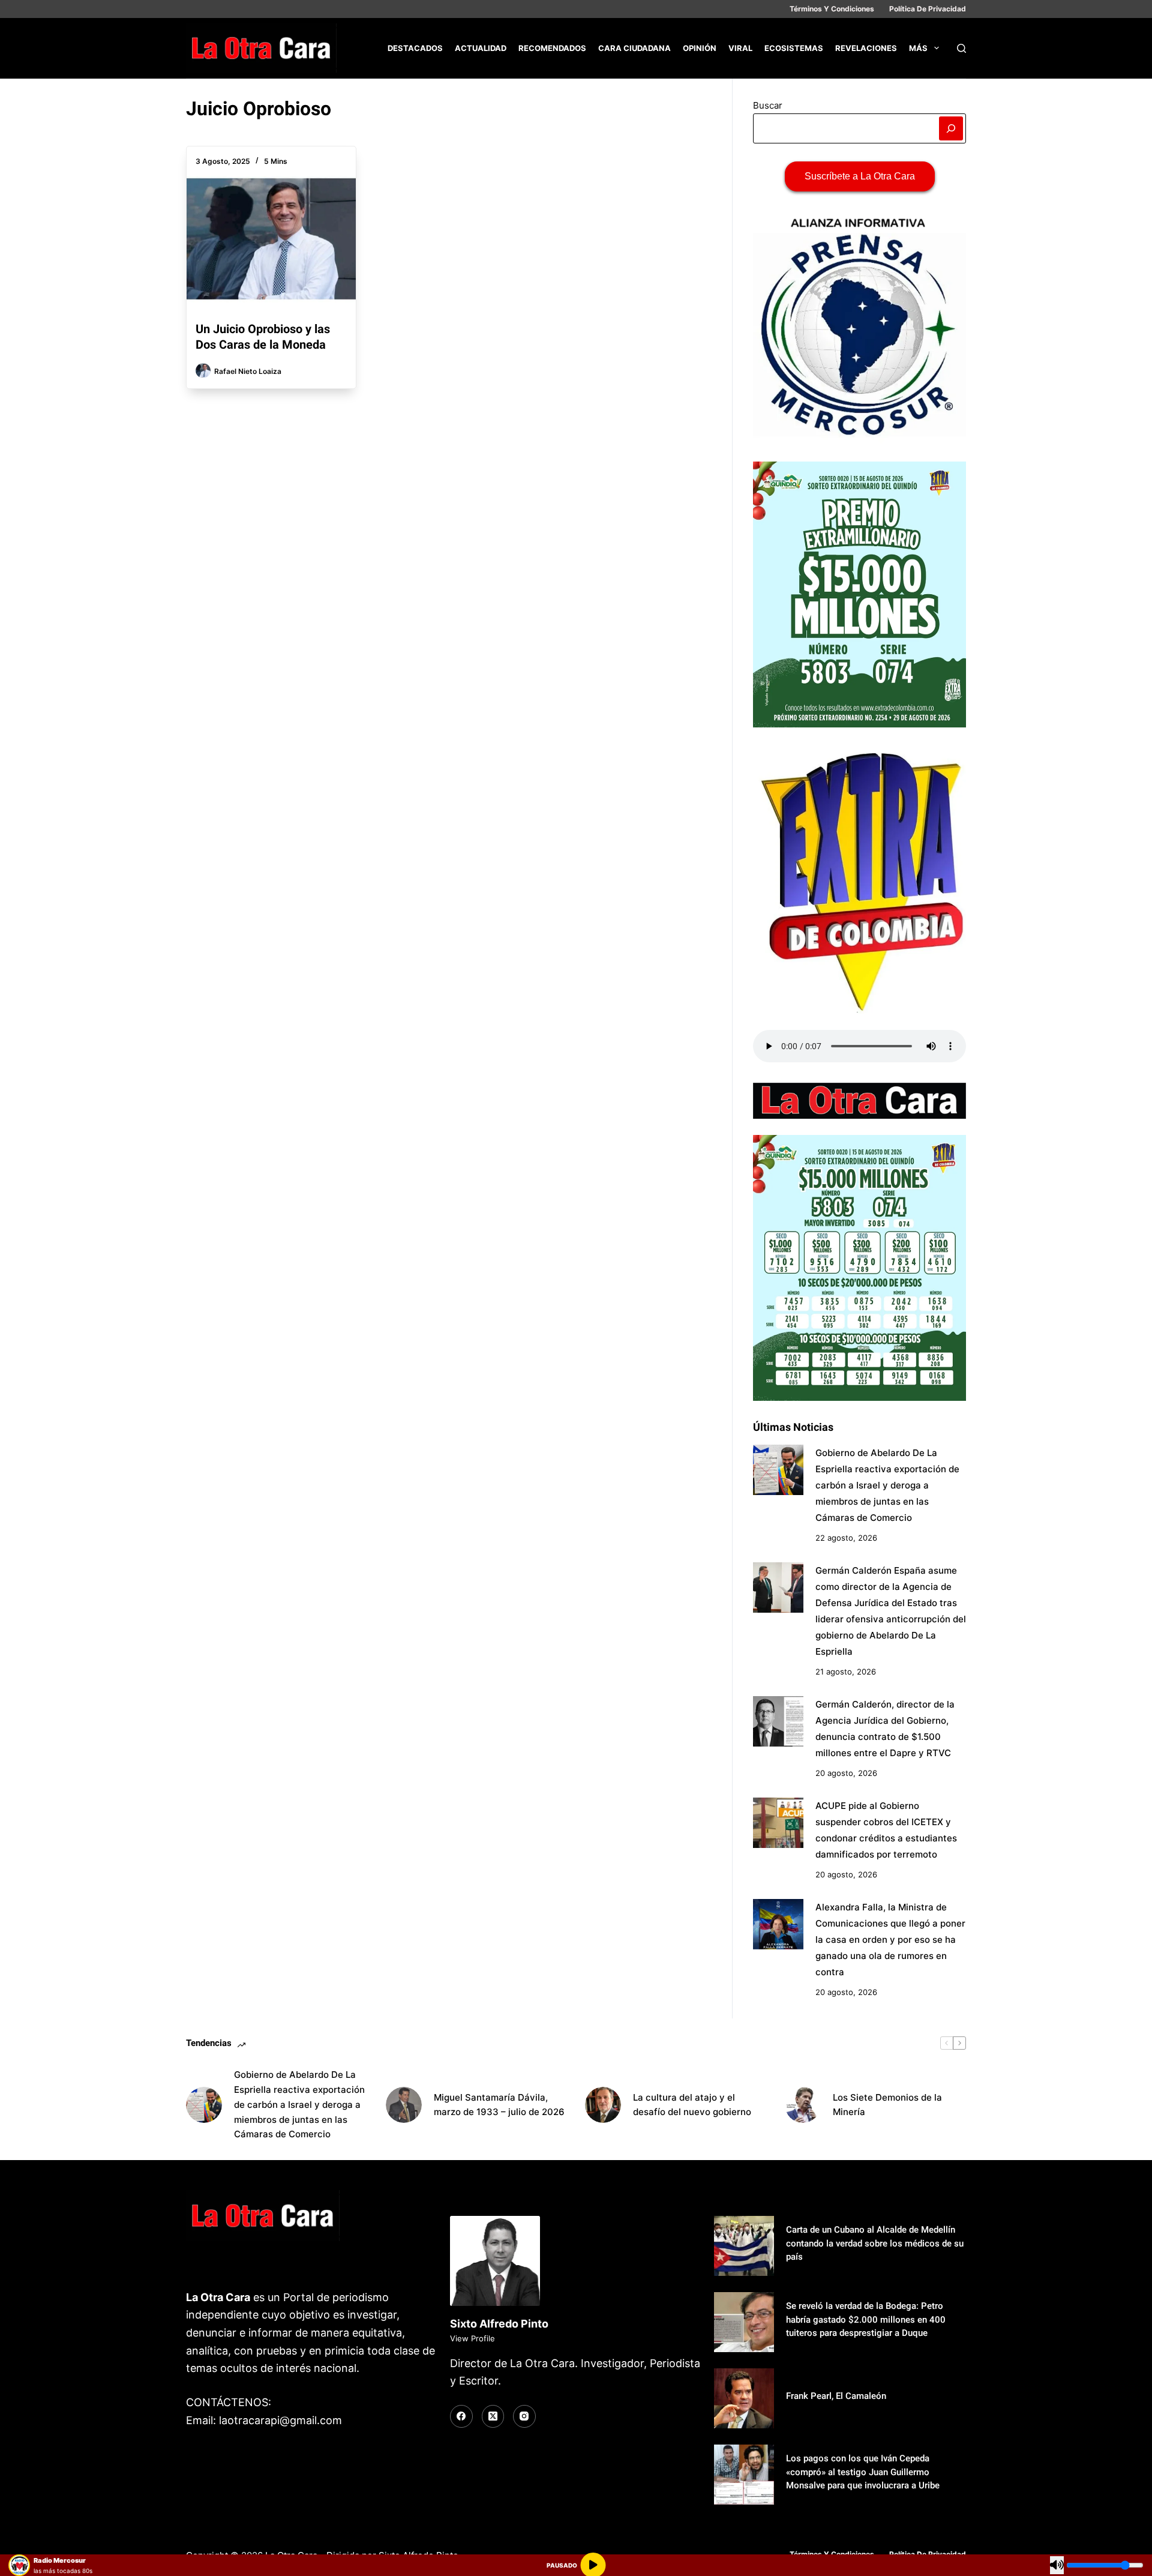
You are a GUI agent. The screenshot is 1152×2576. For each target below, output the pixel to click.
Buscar (768, 105)
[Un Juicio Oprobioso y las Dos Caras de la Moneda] (271, 239)
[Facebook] (461, 2416)
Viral (740, 48)
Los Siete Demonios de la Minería (887, 2105)
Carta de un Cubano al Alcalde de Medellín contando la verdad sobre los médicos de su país (875, 2243)
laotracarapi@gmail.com (280, 2420)
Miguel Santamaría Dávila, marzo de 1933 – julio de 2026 (499, 2105)
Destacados (415, 48)
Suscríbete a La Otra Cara (860, 176)
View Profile (472, 2338)
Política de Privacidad (928, 9)
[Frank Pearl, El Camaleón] (744, 2398)
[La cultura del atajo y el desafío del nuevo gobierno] (603, 2105)
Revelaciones (866, 48)
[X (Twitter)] (493, 2416)
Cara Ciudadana (634, 48)
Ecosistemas (794, 48)
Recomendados (552, 48)
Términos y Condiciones (832, 9)
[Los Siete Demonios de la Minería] (803, 2105)
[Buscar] (961, 48)
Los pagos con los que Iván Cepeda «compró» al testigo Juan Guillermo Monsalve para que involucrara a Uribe (863, 2472)
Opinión (700, 48)
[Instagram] (524, 2416)
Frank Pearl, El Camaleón (836, 2396)
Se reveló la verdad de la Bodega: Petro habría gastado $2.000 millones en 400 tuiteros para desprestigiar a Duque (866, 2319)
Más (918, 48)
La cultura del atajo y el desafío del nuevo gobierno (692, 2105)
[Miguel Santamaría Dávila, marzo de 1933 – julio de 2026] (404, 2105)
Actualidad (481, 48)
